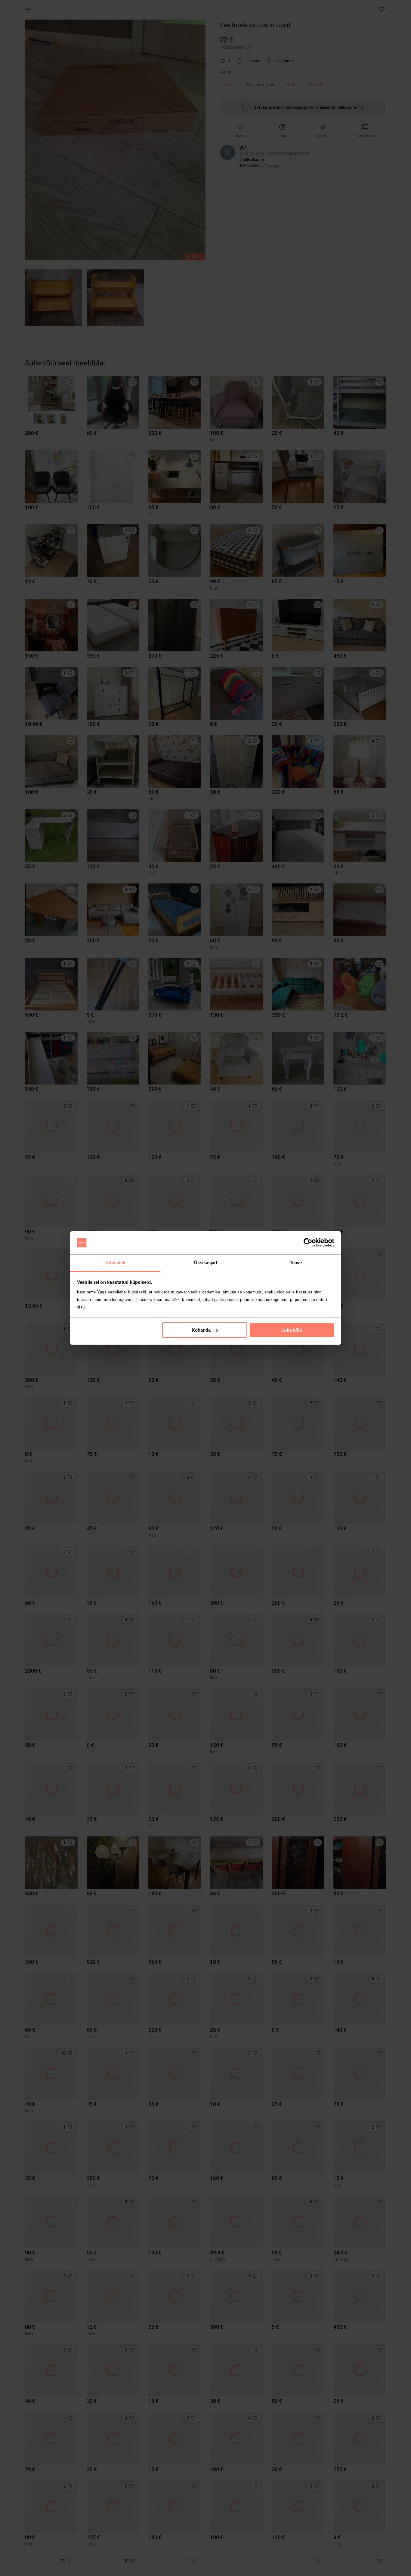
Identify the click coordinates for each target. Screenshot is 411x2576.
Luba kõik (292, 1330)
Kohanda (201, 1330)
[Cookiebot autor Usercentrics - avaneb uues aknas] (308, 1243)
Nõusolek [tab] (115, 1263)
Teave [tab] (296, 1263)
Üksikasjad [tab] (206, 1263)
